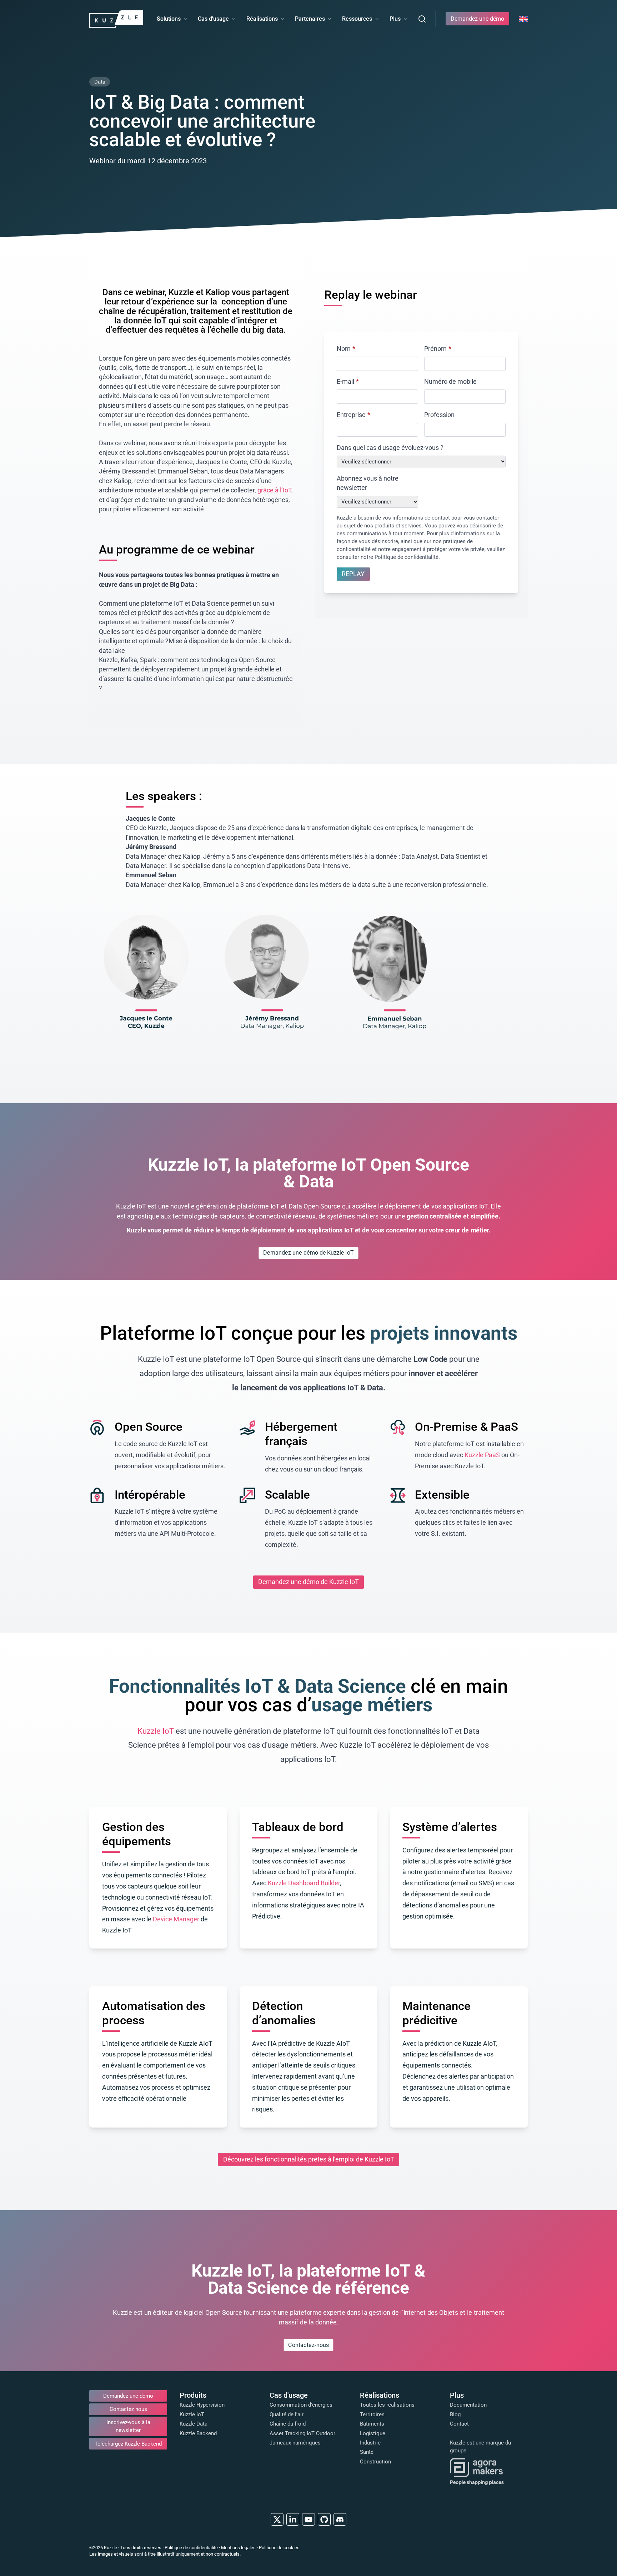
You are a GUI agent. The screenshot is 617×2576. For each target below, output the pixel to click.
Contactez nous (128, 2409)
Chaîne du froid (288, 2424)
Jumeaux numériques (295, 2443)
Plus (395, 19)
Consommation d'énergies (301, 2405)
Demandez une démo (477, 19)
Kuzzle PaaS (482, 1455)
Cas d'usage (213, 19)
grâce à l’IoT (274, 490)
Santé (367, 2452)
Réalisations (262, 19)
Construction (375, 2462)
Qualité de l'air (287, 2414)
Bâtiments (372, 2424)
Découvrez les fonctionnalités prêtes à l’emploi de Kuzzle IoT (309, 2159)
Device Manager (176, 1919)
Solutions (169, 19)
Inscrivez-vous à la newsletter (128, 2426)
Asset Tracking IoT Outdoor (302, 2433)
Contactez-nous (308, 2345)
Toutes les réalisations (387, 2405)
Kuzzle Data (194, 2424)
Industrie (370, 2443)
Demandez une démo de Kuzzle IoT (308, 1253)
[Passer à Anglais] (523, 19)
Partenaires (310, 19)
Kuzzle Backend (198, 2433)
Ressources (357, 19)
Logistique (373, 2433)
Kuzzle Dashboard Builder (304, 1883)
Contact (459, 2424)
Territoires (372, 2414)
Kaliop (219, 292)
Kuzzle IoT (156, 1731)
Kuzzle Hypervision (202, 2405)
